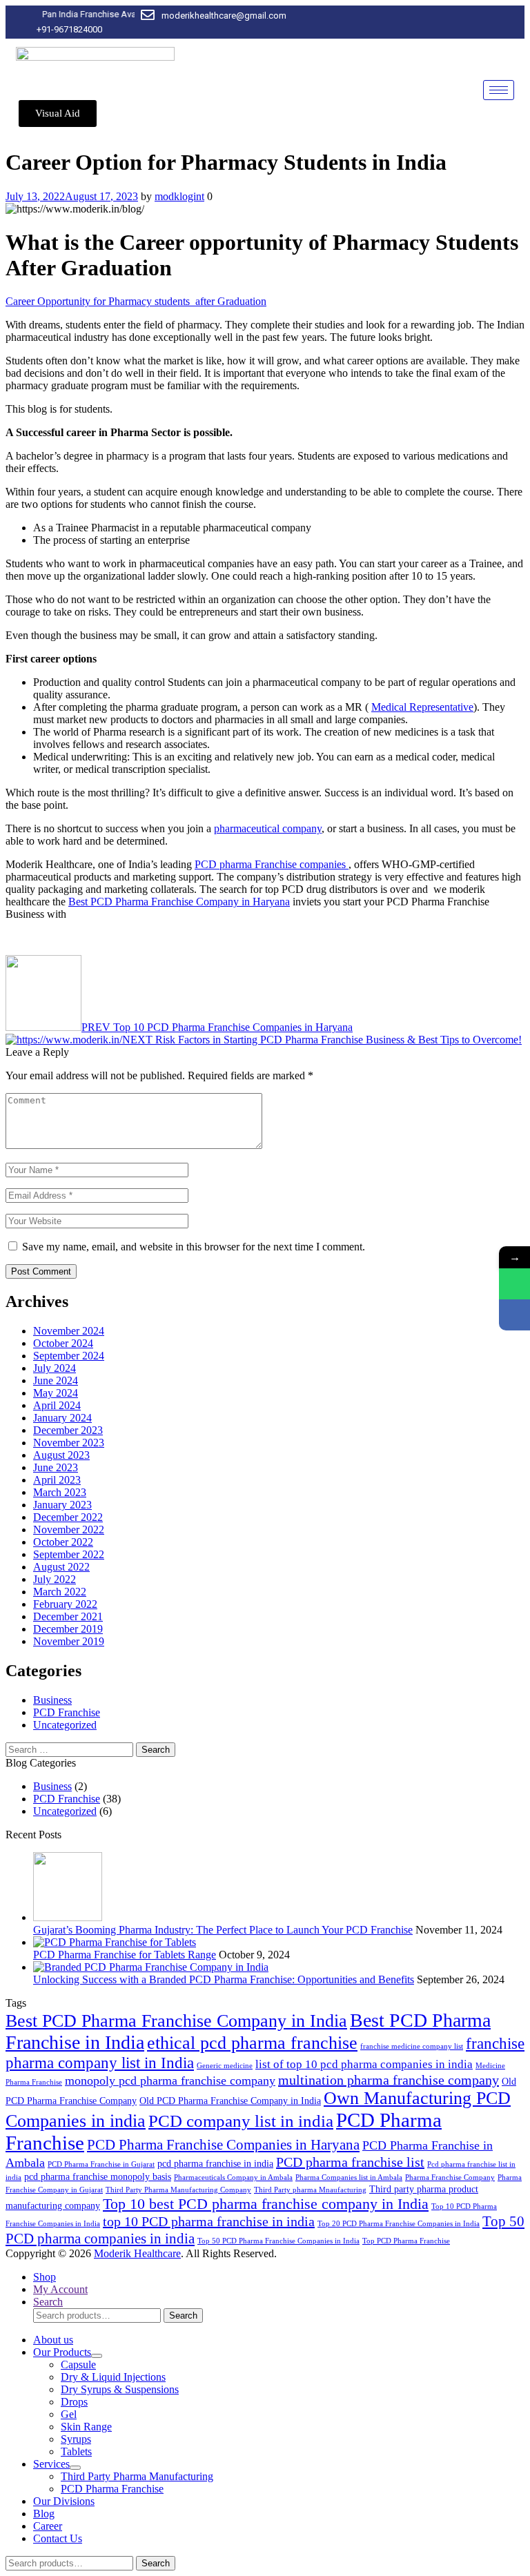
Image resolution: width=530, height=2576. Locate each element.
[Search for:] (71, 1749)
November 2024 (69, 1331)
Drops (74, 2402)
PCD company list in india (241, 2121)
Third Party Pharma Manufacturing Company (178, 2190)
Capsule (78, 2364)
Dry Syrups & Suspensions (120, 2389)
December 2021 (68, 1616)
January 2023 (62, 1505)
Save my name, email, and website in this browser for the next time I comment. (194, 1247)
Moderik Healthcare (137, 2253)
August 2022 (61, 1567)
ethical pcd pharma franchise (252, 2043)
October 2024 (63, 1343)
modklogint (179, 196)
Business (52, 1700)
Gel (69, 2414)
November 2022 (69, 1530)
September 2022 (69, 1554)
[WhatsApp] (514, 1284)
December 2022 (68, 1517)
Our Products (62, 2352)
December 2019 (68, 1629)
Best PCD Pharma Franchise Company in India (176, 2021)
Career (48, 2526)
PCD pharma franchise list (350, 2162)
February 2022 (65, 1604)
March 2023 (60, 1492)
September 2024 (69, 1356)
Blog (44, 2514)
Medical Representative (422, 707)
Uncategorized (65, 1725)
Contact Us (58, 2538)
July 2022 (55, 1579)
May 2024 (56, 1393)
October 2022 (63, 1542)
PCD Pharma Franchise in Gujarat (101, 2164)
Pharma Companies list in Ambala (349, 2177)
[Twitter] (464, 22)
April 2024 (57, 1405)
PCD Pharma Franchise (112, 2489)
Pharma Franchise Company (450, 2177)
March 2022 (60, 1592)
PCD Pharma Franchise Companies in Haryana (223, 2145)
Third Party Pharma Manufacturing (137, 2476)
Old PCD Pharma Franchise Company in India (230, 2101)
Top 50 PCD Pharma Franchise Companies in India (278, 2241)
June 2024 (56, 1380)
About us (53, 2340)
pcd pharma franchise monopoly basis (98, 2176)
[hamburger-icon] (499, 90)
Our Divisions (64, 2501)
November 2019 (69, 1641)
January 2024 (62, 1418)
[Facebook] (440, 22)
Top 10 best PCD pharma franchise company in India (266, 2204)
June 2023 (56, 1467)
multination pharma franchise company (389, 2080)
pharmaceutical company (268, 828)
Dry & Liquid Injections (113, 2377)
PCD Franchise (67, 1712)
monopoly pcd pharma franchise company (170, 2081)
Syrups (76, 2439)
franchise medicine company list (412, 2046)
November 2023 (69, 1443)
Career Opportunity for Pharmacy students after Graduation (136, 301)
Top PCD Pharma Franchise (406, 2241)
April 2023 (57, 1480)
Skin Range (86, 2427)
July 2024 (55, 1368)
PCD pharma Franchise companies (272, 864)
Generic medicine (225, 2066)
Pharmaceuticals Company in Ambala (233, 2177)
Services (51, 2464)
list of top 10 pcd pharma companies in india (364, 2064)
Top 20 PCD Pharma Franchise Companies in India (399, 2224)
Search (183, 2316)
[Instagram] (487, 22)
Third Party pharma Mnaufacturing (310, 2190)
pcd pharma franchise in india (215, 2163)
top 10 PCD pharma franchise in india (209, 2221)
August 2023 (61, 1455)
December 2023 (68, 1430)
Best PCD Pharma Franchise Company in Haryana (179, 902)
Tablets (76, 2451)
